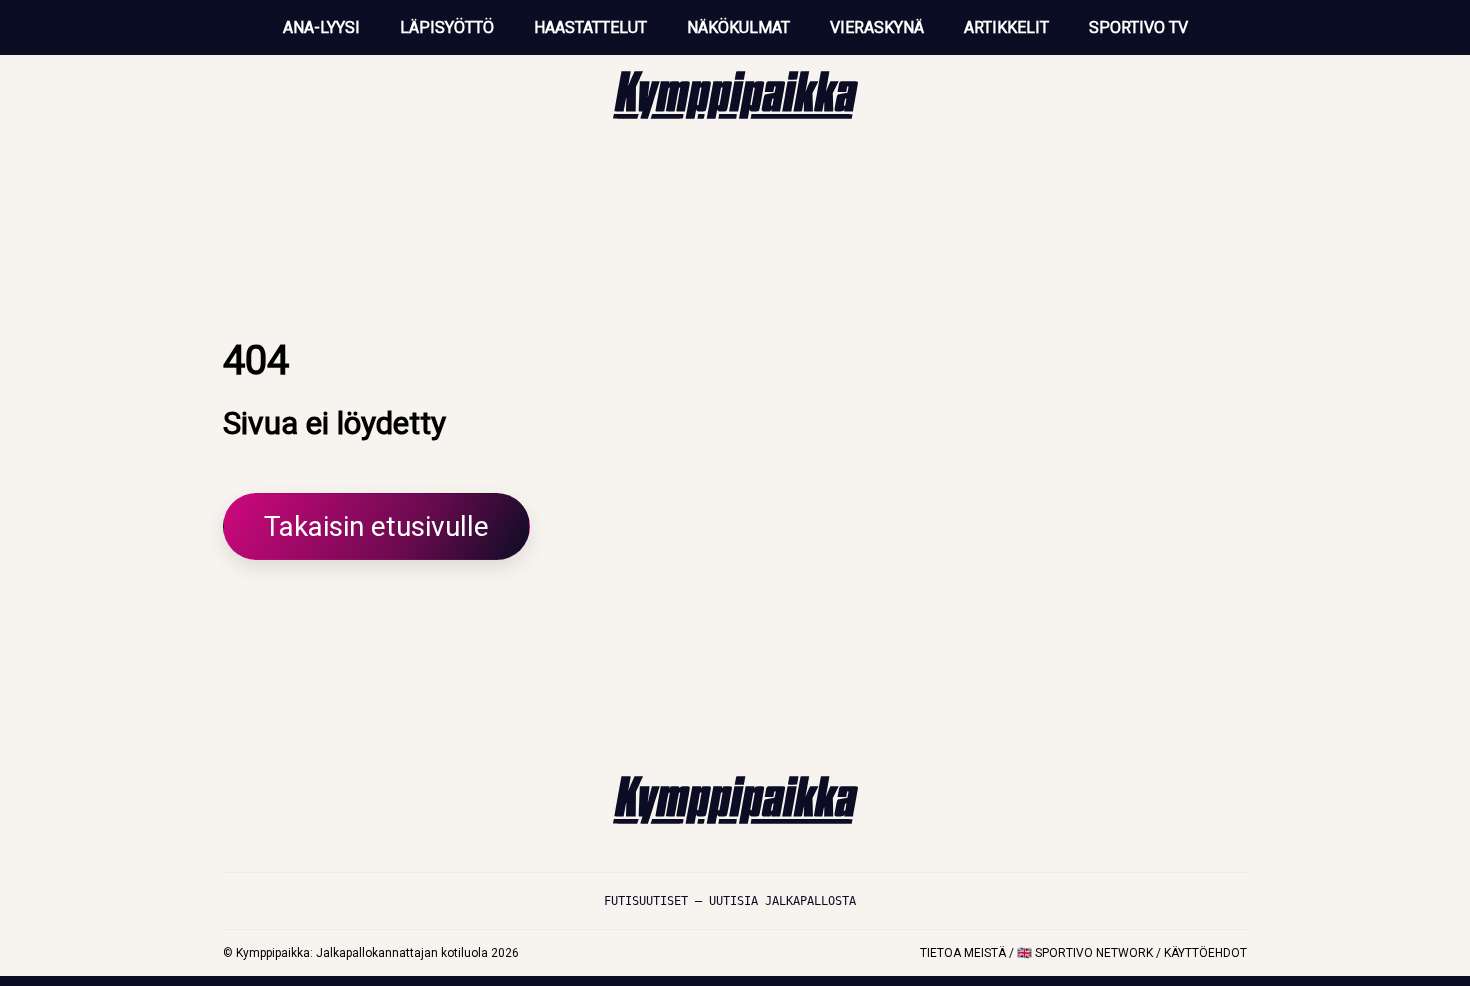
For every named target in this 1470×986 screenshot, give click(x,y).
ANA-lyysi (321, 27)
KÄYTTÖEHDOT (1205, 953)
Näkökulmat (738, 27)
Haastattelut (590, 27)
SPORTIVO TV (1138, 27)
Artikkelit (1006, 27)
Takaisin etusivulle (376, 526)
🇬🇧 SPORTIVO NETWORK (1085, 953)
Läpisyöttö (447, 27)
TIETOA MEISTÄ (963, 953)
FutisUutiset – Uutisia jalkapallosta (730, 901)
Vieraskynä (877, 27)
